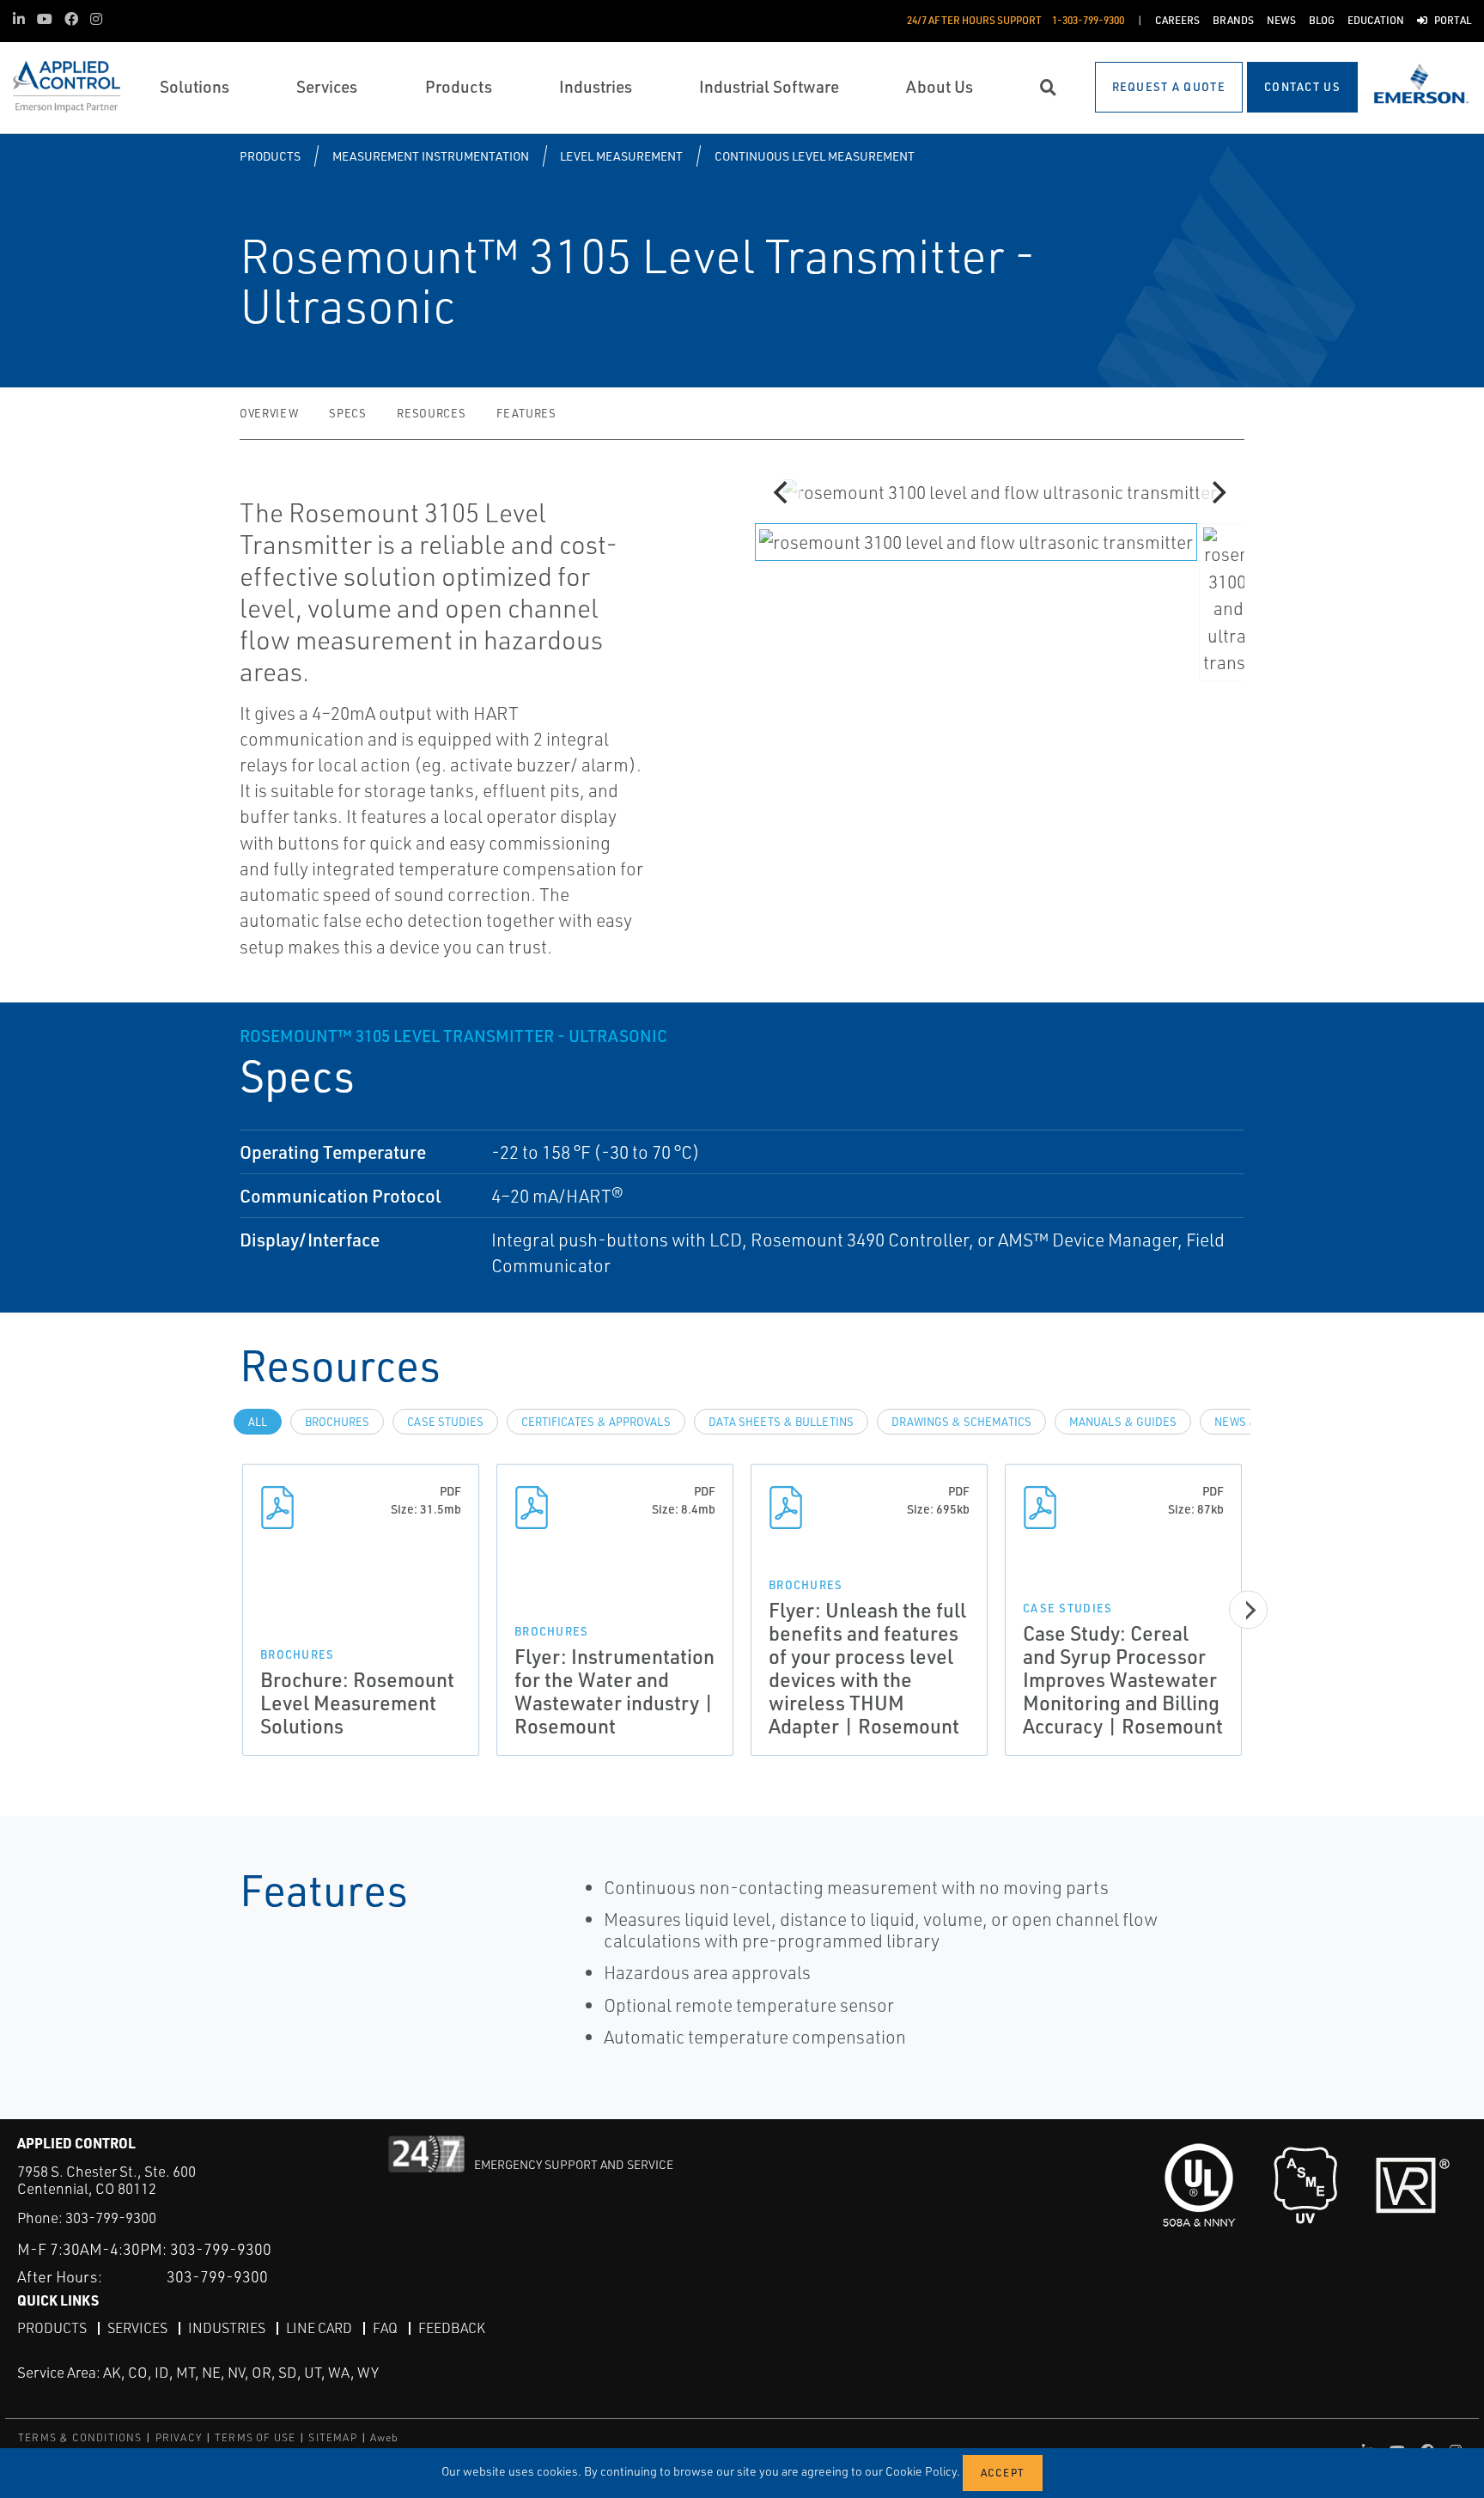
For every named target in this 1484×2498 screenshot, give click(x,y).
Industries (227, 2328)
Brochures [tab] (337, 1422)
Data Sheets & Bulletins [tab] (781, 1422)
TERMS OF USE (255, 2437)
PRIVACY (179, 2437)
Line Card (319, 2328)
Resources (431, 413)
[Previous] (782, 492)
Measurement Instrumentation (431, 156)
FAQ (385, 2328)
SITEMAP (332, 2437)
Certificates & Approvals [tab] (596, 1422)
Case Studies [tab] (445, 1422)
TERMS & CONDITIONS (80, 2437)
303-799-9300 (111, 2218)
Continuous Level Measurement (815, 156)
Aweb (385, 2437)
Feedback (452, 2328)
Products (270, 156)
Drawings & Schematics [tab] (961, 1422)
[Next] (1217, 492)
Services (137, 2328)
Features (526, 413)
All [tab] (258, 1422)
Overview (269, 413)
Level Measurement (621, 156)
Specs (347, 413)
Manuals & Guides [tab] (1123, 1422)
